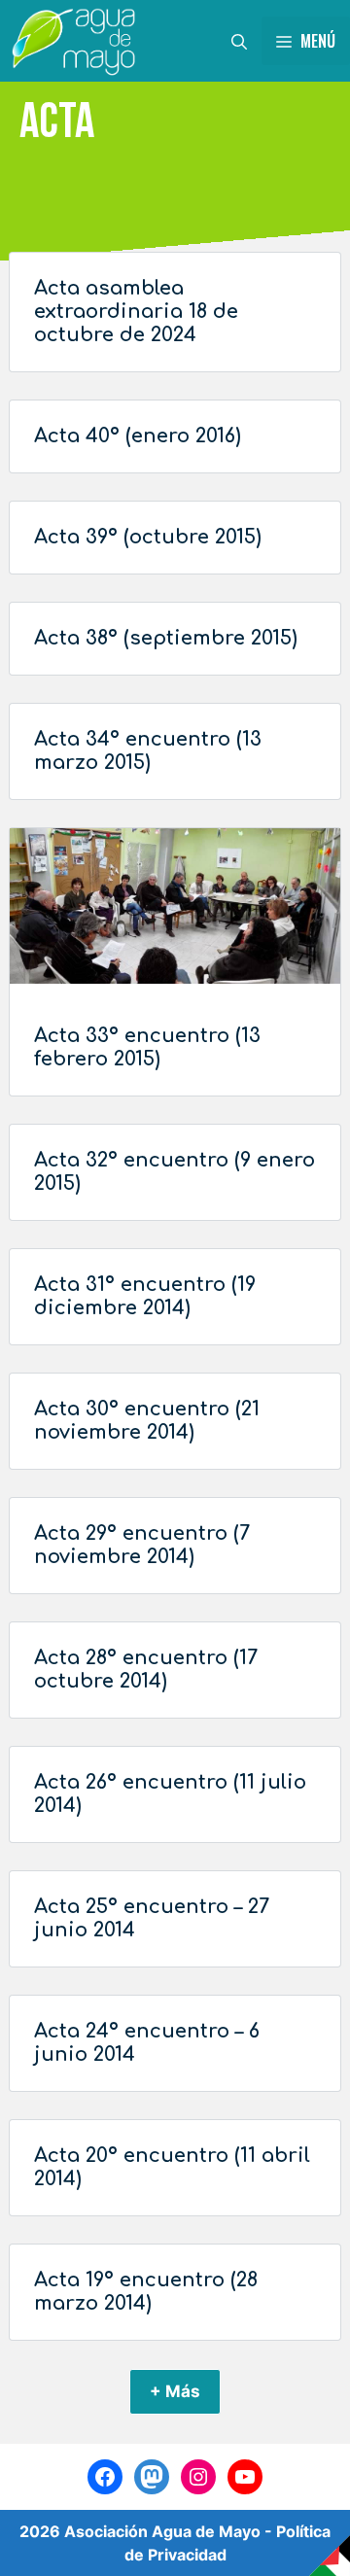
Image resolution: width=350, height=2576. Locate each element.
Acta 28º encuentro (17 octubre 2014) (146, 1670)
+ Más (175, 2391)
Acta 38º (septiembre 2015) (166, 638)
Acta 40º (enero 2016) (138, 436)
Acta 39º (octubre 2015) (148, 537)
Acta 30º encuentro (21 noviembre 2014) (147, 1421)
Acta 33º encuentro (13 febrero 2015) (147, 1047)
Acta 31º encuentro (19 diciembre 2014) (145, 1296)
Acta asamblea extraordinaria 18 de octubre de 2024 (136, 312)
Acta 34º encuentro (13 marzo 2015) (148, 751)
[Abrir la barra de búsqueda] (239, 41)
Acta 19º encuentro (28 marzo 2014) (146, 2292)
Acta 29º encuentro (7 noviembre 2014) (142, 1545)
